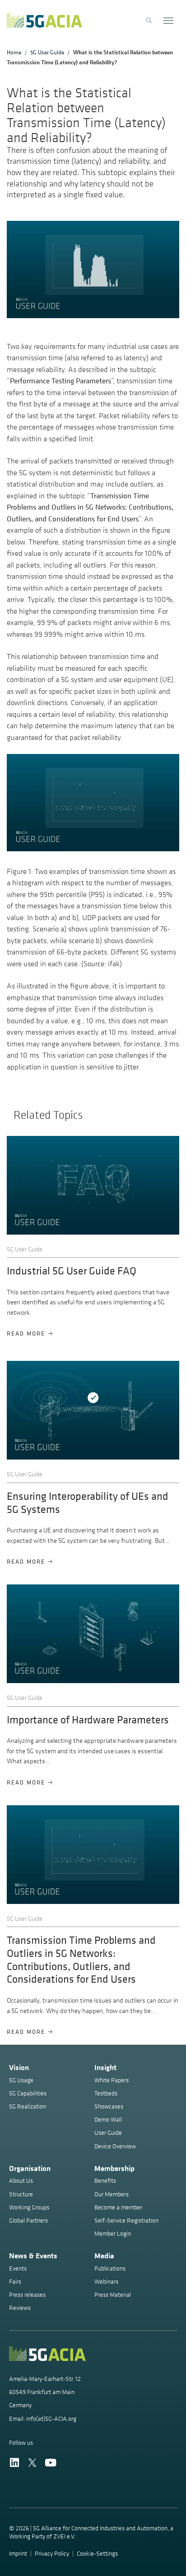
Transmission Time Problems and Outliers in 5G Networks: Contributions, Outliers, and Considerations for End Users (90, 507)
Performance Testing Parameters (60, 381)
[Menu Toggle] (169, 21)
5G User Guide (47, 52)
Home (14, 52)
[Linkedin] (14, 2463)
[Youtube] (50, 2463)
